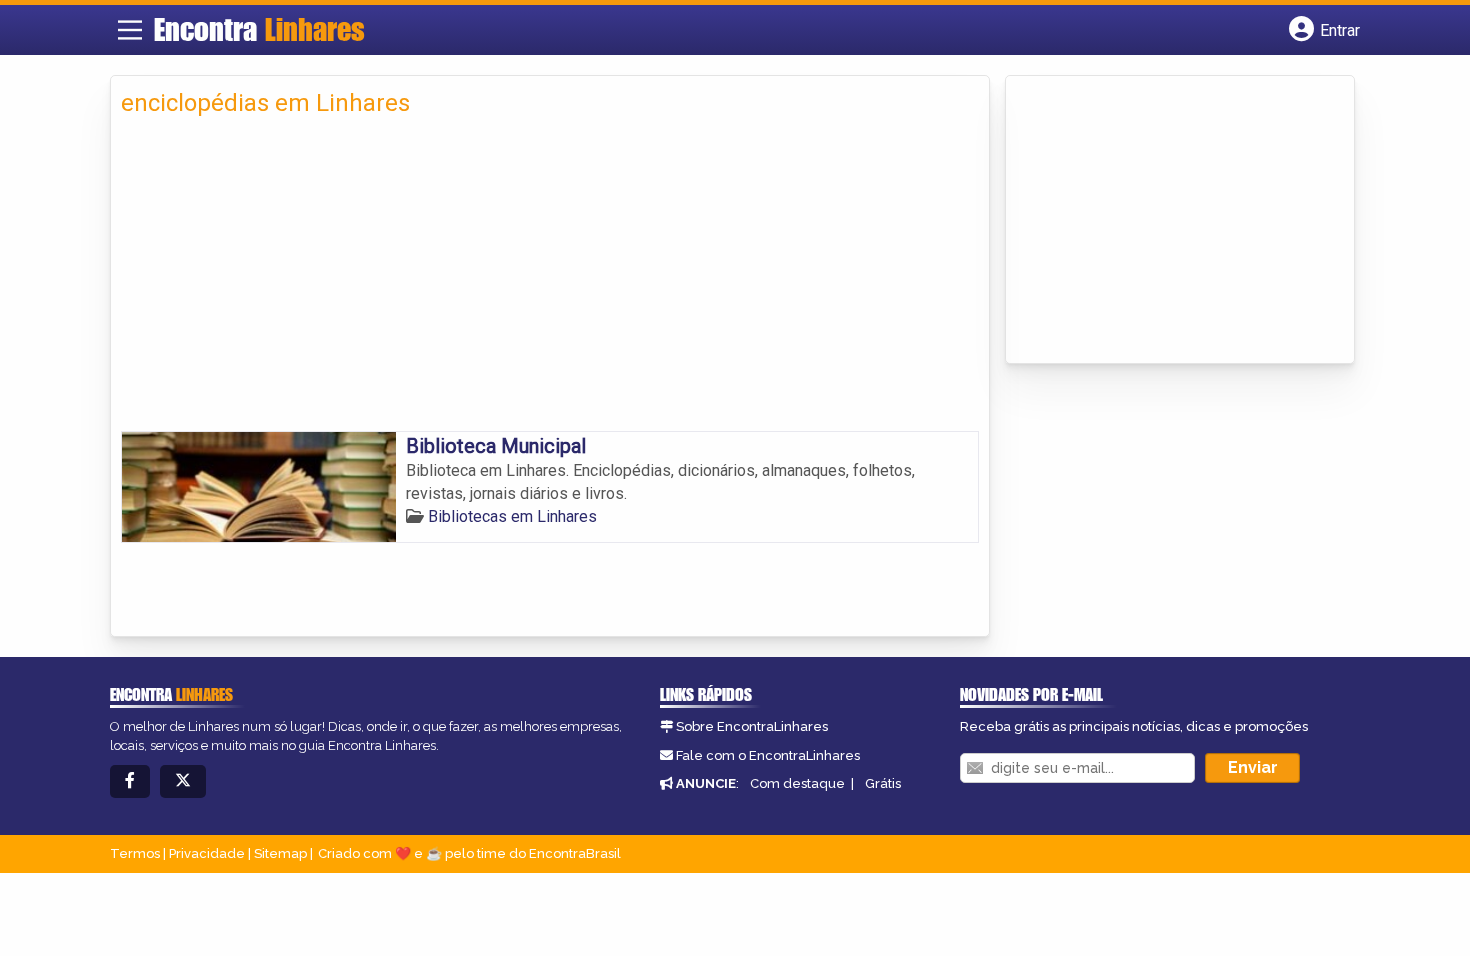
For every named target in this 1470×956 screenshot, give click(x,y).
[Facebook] (130, 781)
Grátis (883, 783)
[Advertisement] (550, 281)
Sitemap (280, 853)
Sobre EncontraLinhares (752, 726)
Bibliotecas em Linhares (512, 516)
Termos (135, 853)
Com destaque (797, 783)
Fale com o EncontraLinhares (768, 755)
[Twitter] (183, 781)
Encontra (259, 29)
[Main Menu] (130, 30)
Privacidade (207, 853)
